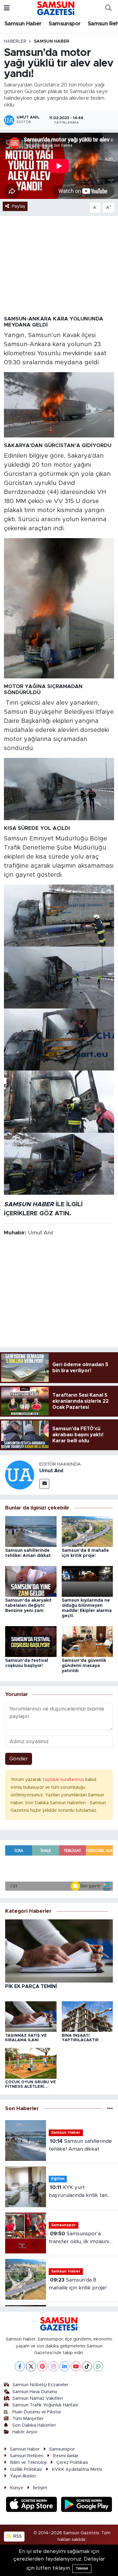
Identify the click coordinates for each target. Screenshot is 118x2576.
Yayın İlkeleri (23, 2476)
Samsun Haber (23, 24)
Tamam (82, 2569)
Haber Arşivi (25, 2432)
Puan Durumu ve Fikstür (37, 2412)
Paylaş (18, 206)
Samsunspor (65, 24)
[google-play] (87, 2505)
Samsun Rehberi (27, 2456)
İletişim (40, 2488)
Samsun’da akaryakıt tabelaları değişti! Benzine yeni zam (28, 1606)
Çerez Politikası (72, 2462)
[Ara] (108, 8)
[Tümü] (110, 2108)
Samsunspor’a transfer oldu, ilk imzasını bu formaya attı (79, 2238)
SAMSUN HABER (29, 1204)
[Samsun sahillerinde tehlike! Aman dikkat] (31, 1531)
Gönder (19, 1759)
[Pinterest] (42, 2366)
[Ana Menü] (7, 8)
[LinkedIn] (65, 2366)
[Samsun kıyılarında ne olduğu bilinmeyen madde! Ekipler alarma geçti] (87, 1581)
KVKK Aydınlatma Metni (77, 2469)
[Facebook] (20, 2366)
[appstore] (32, 2505)
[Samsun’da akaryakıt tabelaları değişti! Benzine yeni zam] (31, 1581)
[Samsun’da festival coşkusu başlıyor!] (31, 1641)
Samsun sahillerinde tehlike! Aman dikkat (80, 2145)
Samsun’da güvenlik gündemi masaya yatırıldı (84, 1666)
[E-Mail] (44, 1484)
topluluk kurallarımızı (64, 1780)
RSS (17, 2536)
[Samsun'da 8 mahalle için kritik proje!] (87, 1531)
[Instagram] (53, 2366)
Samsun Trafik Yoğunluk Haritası (45, 2405)
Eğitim (58, 2179)
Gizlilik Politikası (26, 2469)
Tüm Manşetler (28, 2419)
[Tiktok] (87, 2366)
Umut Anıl (51, 1471)
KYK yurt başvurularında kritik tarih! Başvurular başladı (80, 2192)
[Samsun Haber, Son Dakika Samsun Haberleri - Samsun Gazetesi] (56, 8)
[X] (31, 2366)
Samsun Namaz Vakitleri (38, 2398)
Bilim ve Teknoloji (28, 2462)
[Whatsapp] (98, 2366)
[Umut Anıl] (20, 1475)
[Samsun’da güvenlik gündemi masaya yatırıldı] (87, 1641)
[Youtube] (76, 2366)
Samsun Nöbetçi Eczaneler (40, 2385)
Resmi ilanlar (66, 2456)
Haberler (15, 41)
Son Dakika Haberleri (34, 2425)
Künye (17, 2488)
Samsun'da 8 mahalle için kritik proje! (78, 2284)
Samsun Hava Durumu (35, 2392)
